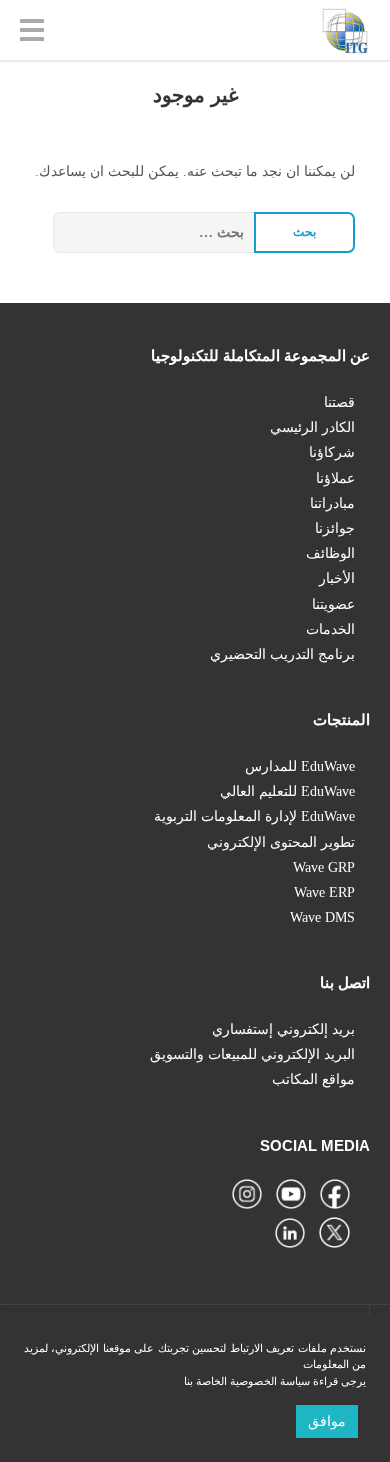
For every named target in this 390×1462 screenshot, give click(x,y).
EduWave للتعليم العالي (287, 791)
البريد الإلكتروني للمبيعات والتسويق (252, 1054)
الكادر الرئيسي (312, 427)
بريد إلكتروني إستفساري (283, 1029)
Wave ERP (324, 892)
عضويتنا (333, 604)
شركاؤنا (332, 452)
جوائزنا (335, 528)
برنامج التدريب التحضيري (282, 654)
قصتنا (339, 402)
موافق (327, 1421)
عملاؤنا (335, 478)
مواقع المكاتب (313, 1079)
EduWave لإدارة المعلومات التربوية (254, 816)
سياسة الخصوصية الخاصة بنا (247, 1381)
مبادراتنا (332, 503)
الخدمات (330, 629)
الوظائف (330, 553)
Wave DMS (322, 917)
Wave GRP (324, 867)
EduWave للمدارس (300, 766)
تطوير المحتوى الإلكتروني (281, 842)
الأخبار (337, 578)
